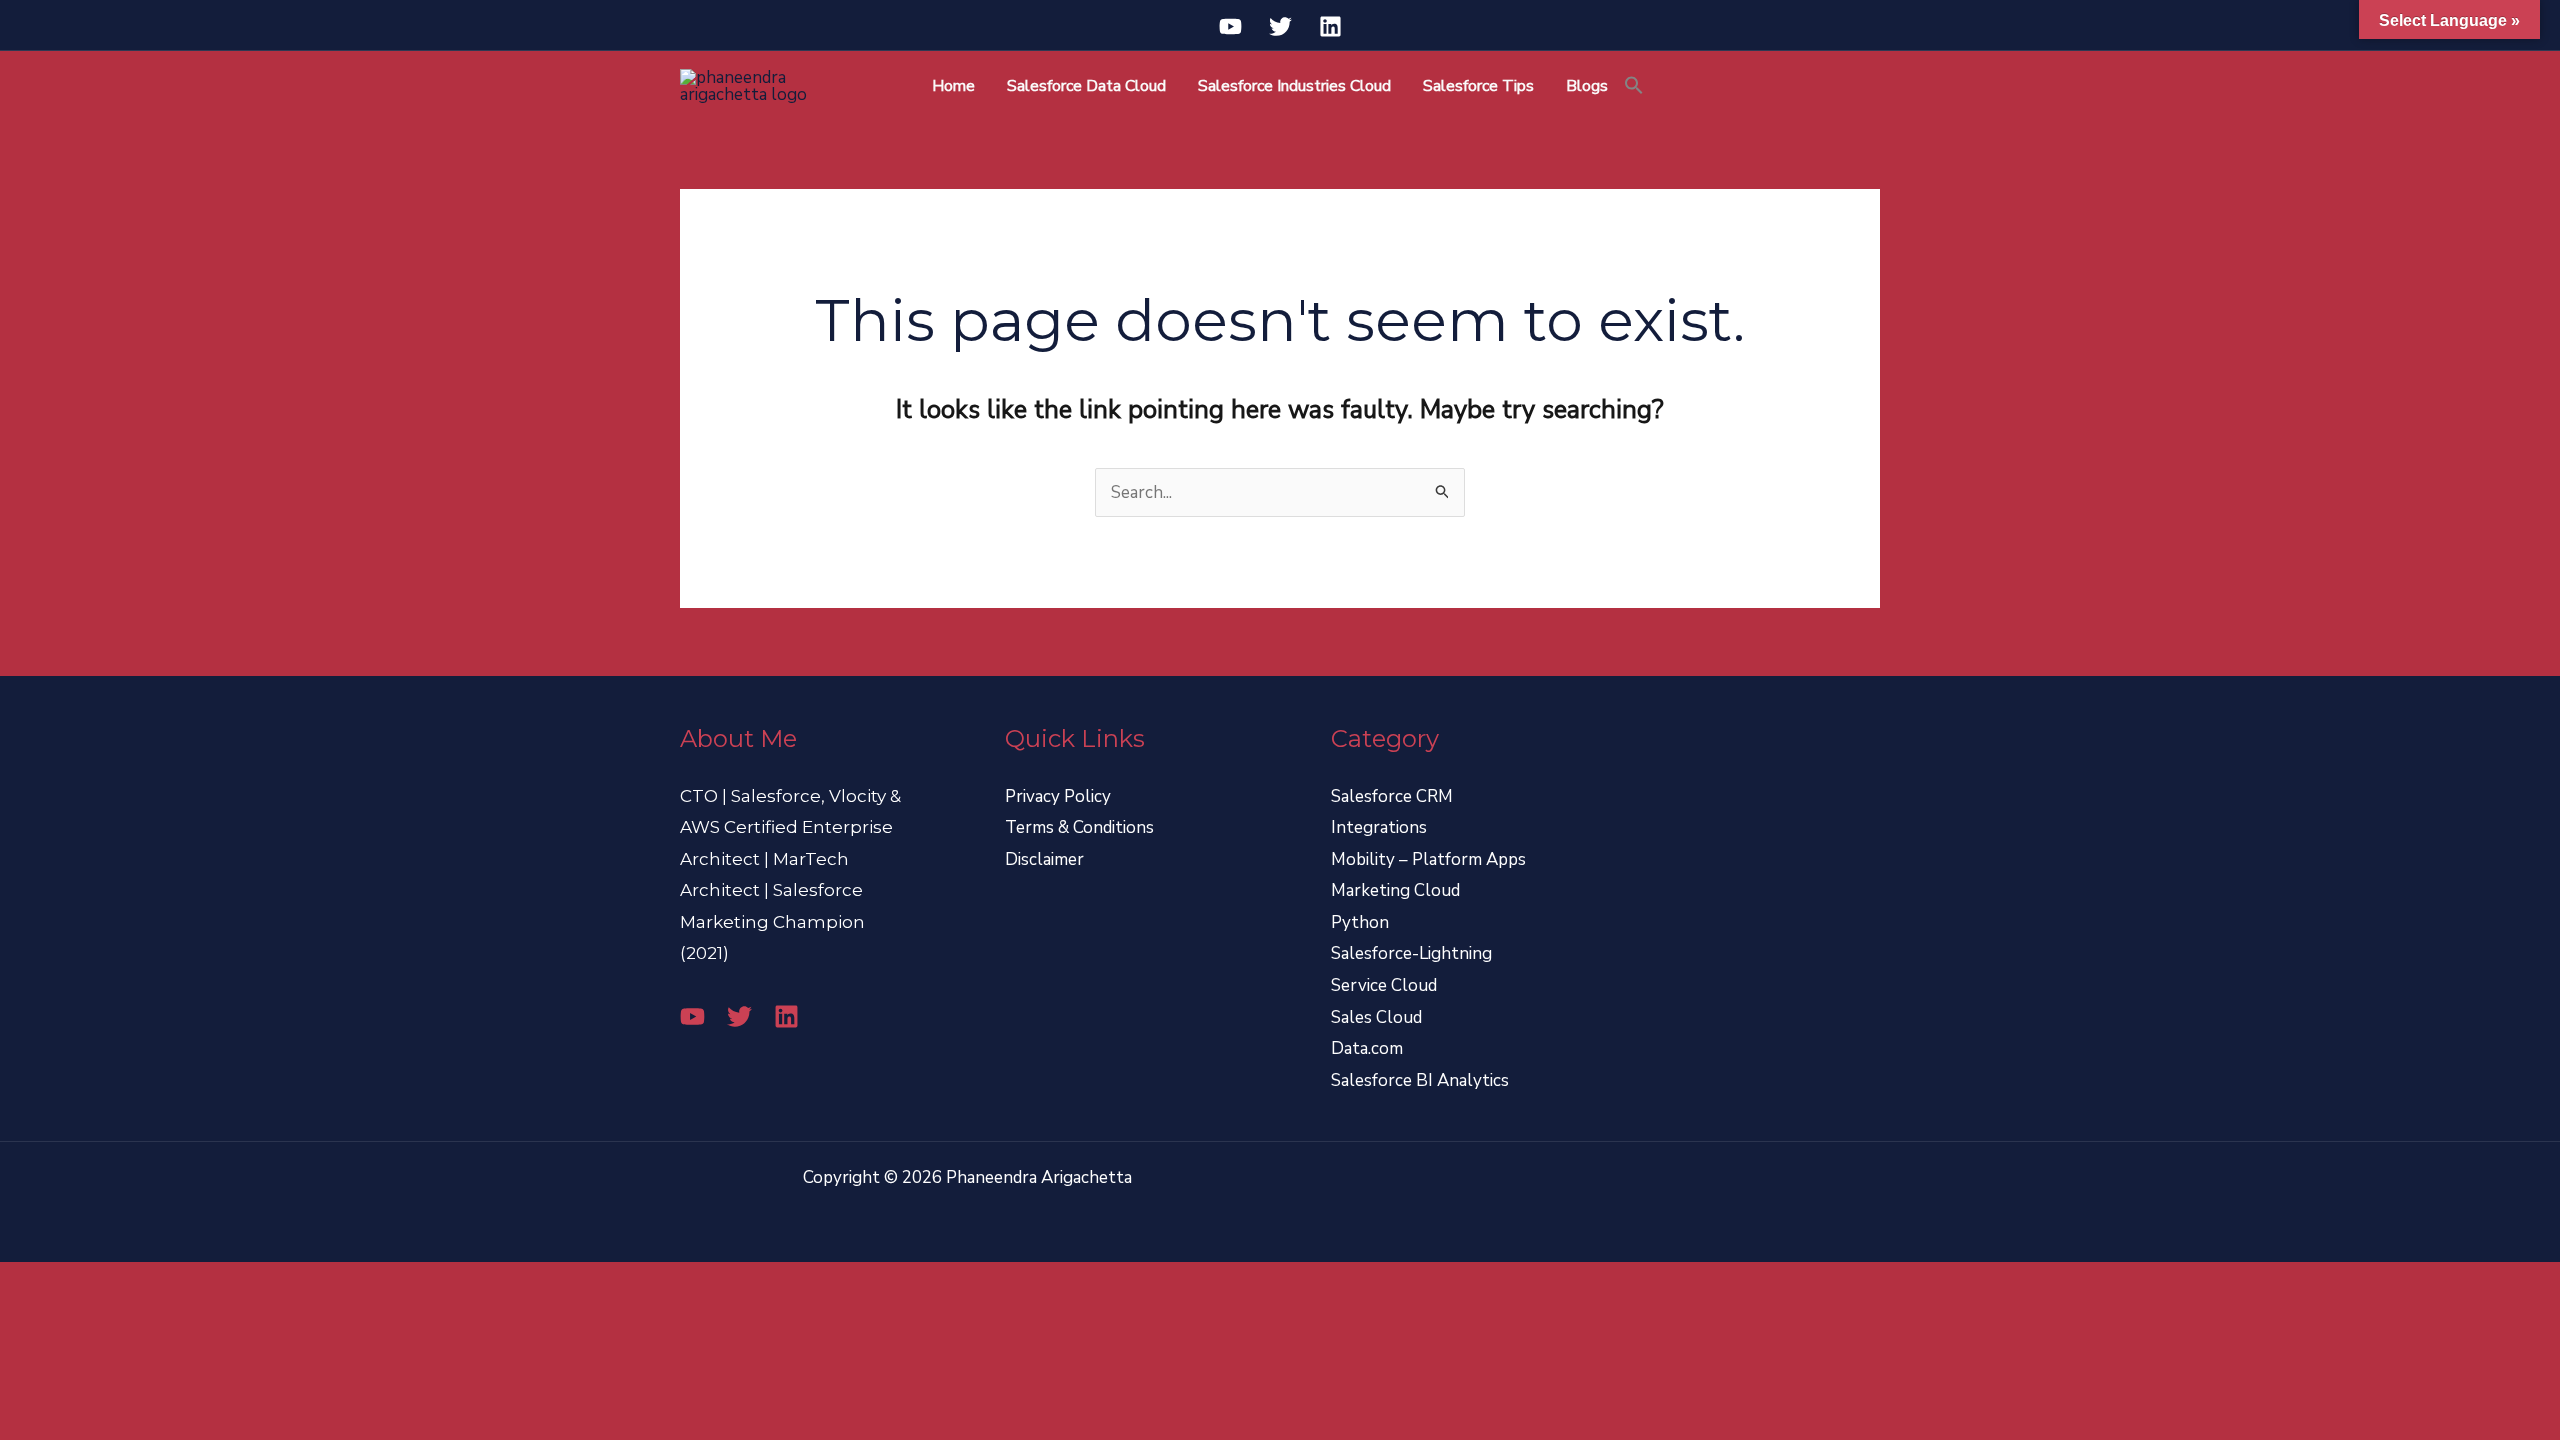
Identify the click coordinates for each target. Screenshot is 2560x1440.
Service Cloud (1384, 985)
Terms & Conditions (1079, 827)
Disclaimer (1044, 859)
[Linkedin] (1330, 26)
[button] (1634, 86)
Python (1360, 922)
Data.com (1367, 1048)
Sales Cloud (1376, 1017)
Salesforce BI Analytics (1420, 1080)
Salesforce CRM (1392, 796)
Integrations (1379, 827)
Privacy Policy (1058, 796)
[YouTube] (1230, 26)
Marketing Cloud (1395, 890)
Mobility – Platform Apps (1428, 859)
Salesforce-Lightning (1411, 953)
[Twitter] (1280, 26)
